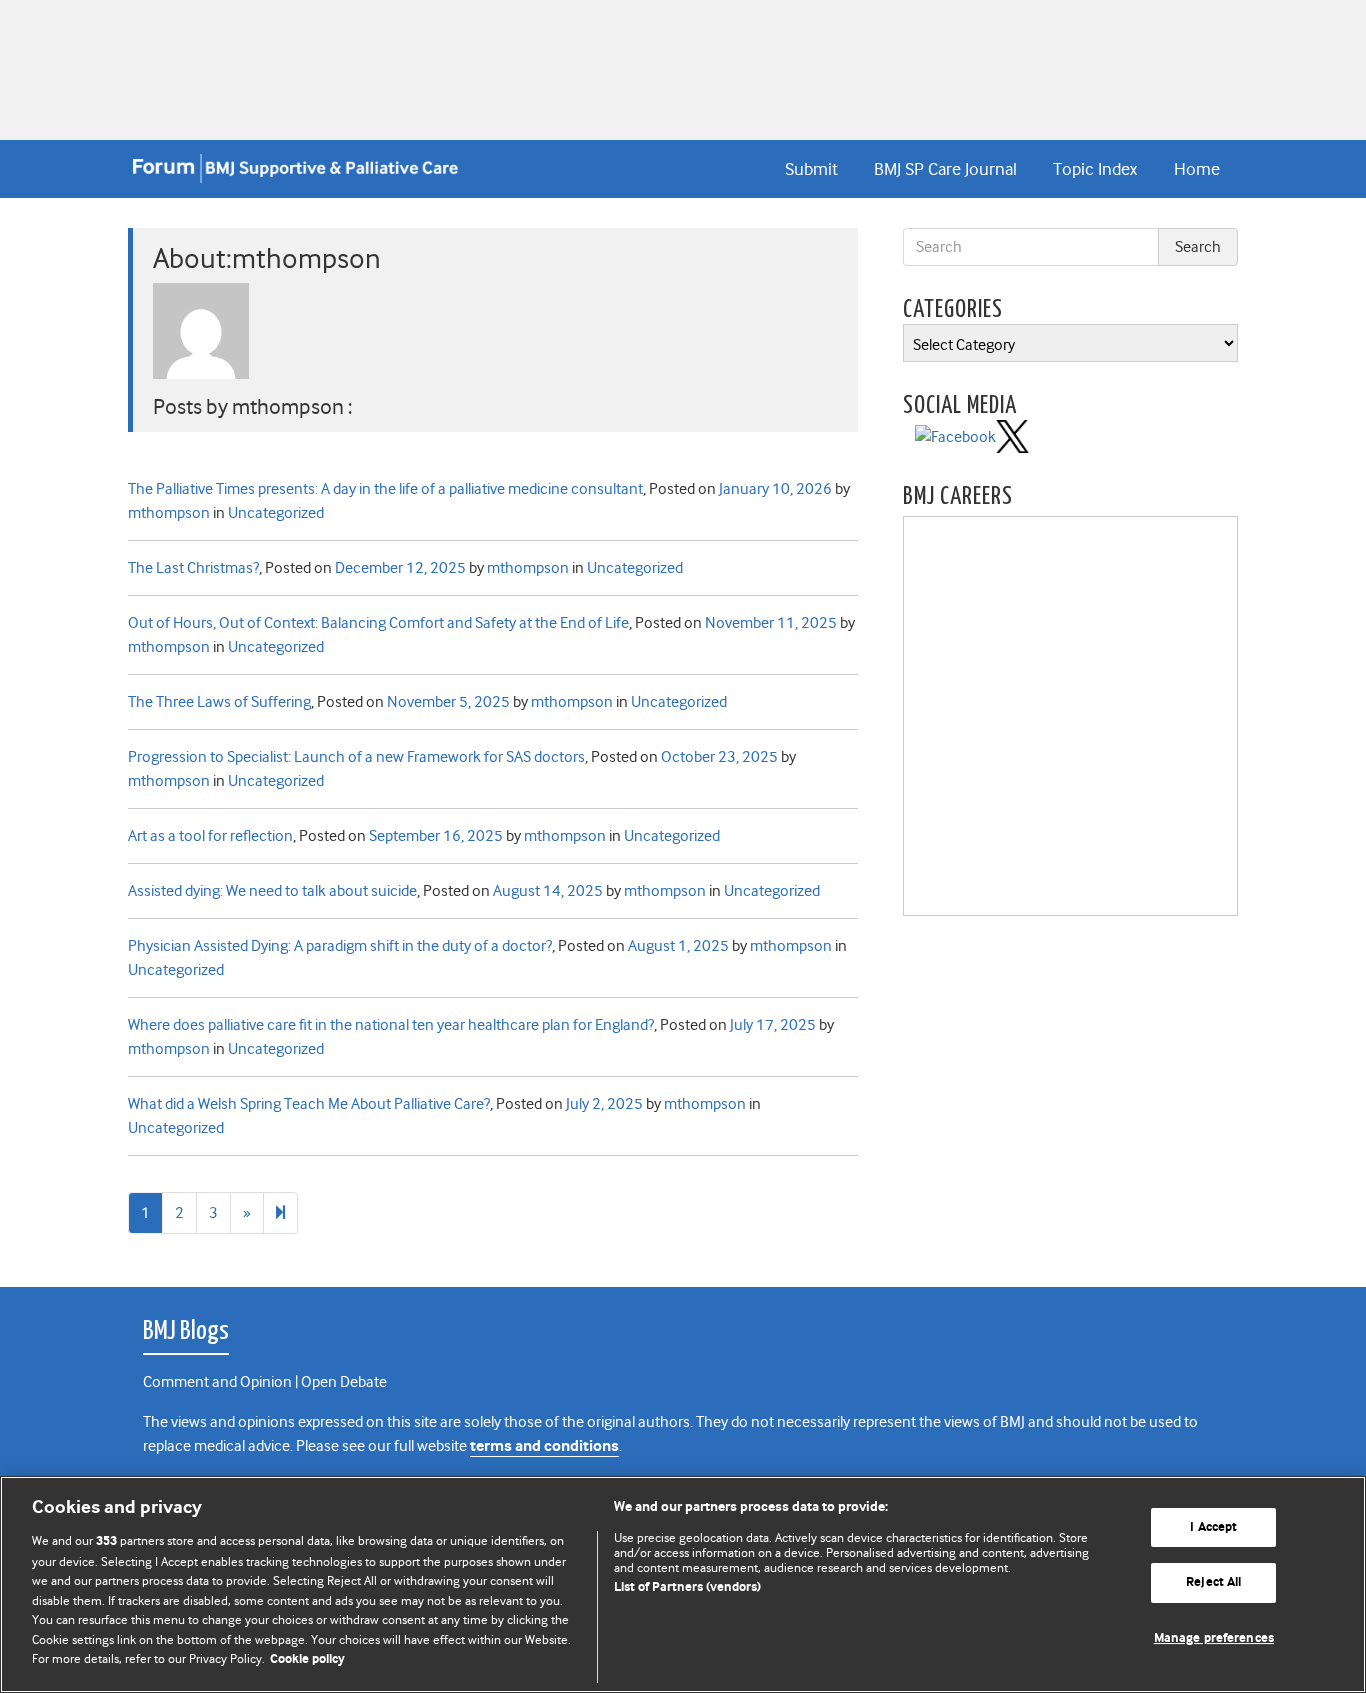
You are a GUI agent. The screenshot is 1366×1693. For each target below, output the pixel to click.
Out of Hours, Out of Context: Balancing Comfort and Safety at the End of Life (378, 623)
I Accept (1213, 1527)
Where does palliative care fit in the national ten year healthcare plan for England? (391, 1025)
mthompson (169, 513)
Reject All (1213, 1582)
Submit (811, 169)
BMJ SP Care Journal (945, 169)
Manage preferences (1214, 1638)
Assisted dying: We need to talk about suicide (272, 891)
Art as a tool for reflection (210, 836)
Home (1197, 169)
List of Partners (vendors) (687, 1587)
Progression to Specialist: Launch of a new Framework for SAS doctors (356, 757)
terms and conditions (544, 1446)
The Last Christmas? (193, 568)
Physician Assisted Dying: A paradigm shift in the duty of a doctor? (340, 946)
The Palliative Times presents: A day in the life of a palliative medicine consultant (385, 489)
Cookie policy (307, 1659)
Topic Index (1095, 169)
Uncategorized (276, 513)
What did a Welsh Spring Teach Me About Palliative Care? (309, 1104)
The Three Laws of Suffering (219, 702)
